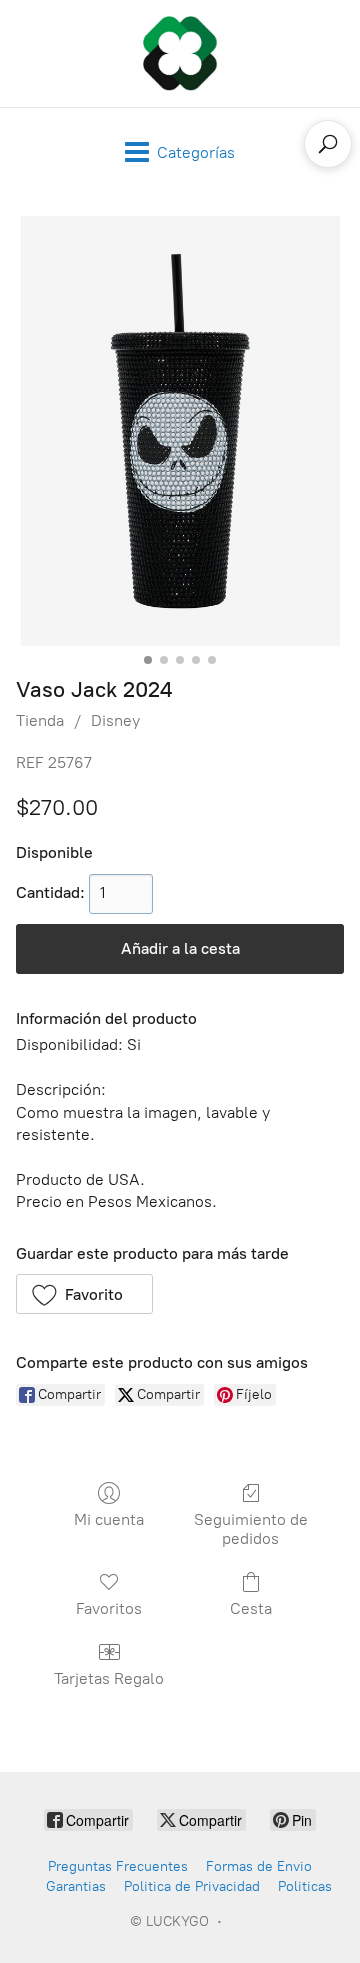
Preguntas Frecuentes (118, 1866)
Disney (115, 720)
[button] (84, 1294)
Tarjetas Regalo (109, 1678)
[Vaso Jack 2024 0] (180, 431)
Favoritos (109, 1608)
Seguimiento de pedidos (251, 1529)
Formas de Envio (259, 1866)
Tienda (40, 720)
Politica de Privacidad (192, 1886)
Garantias (76, 1886)
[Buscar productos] (328, 144)
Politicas (305, 1886)
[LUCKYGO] (180, 53)
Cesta (251, 1608)
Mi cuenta (109, 1519)
